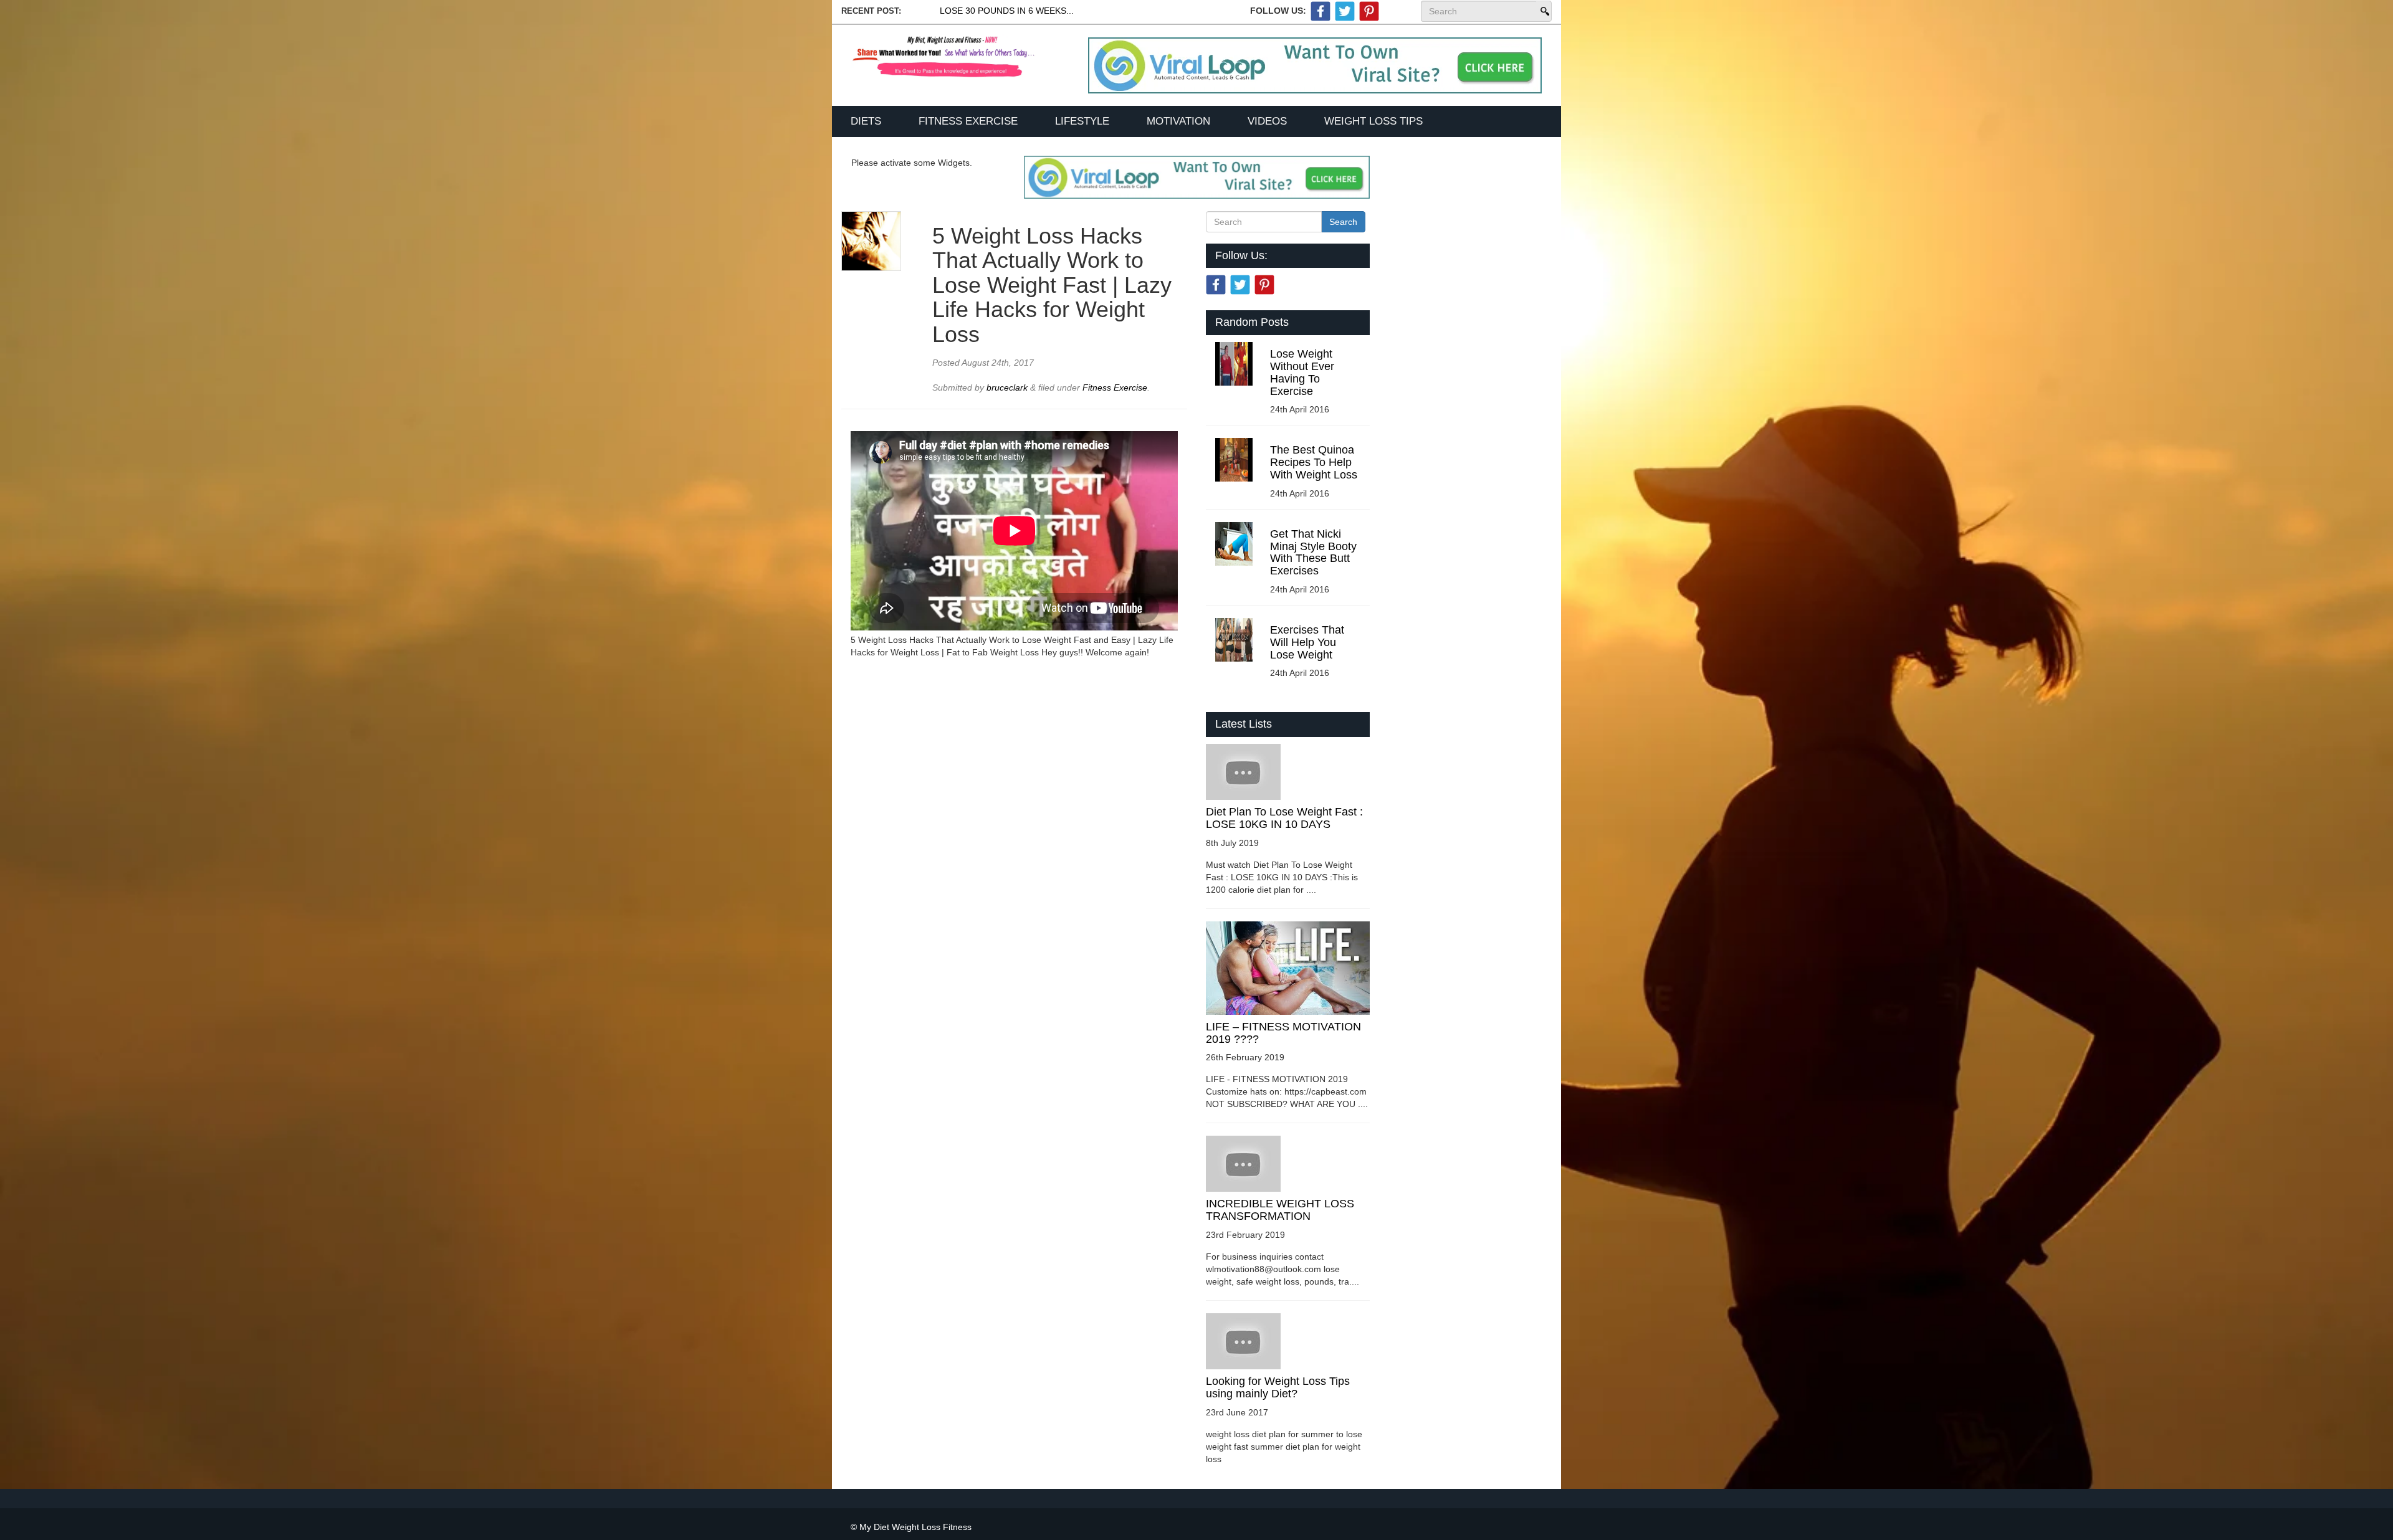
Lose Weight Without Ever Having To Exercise (1302, 372)
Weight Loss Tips (1373, 121)
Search (1544, 11)
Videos (1267, 121)
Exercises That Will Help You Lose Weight (1307, 642)
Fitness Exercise (968, 121)
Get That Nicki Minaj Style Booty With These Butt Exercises (1313, 552)
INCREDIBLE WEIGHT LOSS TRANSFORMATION (1280, 1210)
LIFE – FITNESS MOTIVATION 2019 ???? (1283, 1033)
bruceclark (1008, 387)
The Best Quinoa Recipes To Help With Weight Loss (1314, 462)
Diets (866, 121)
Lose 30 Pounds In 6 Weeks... (1007, 11)
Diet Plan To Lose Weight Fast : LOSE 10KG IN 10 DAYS (1284, 818)
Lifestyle (1082, 121)
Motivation (1178, 121)
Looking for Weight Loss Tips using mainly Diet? (1278, 1387)
